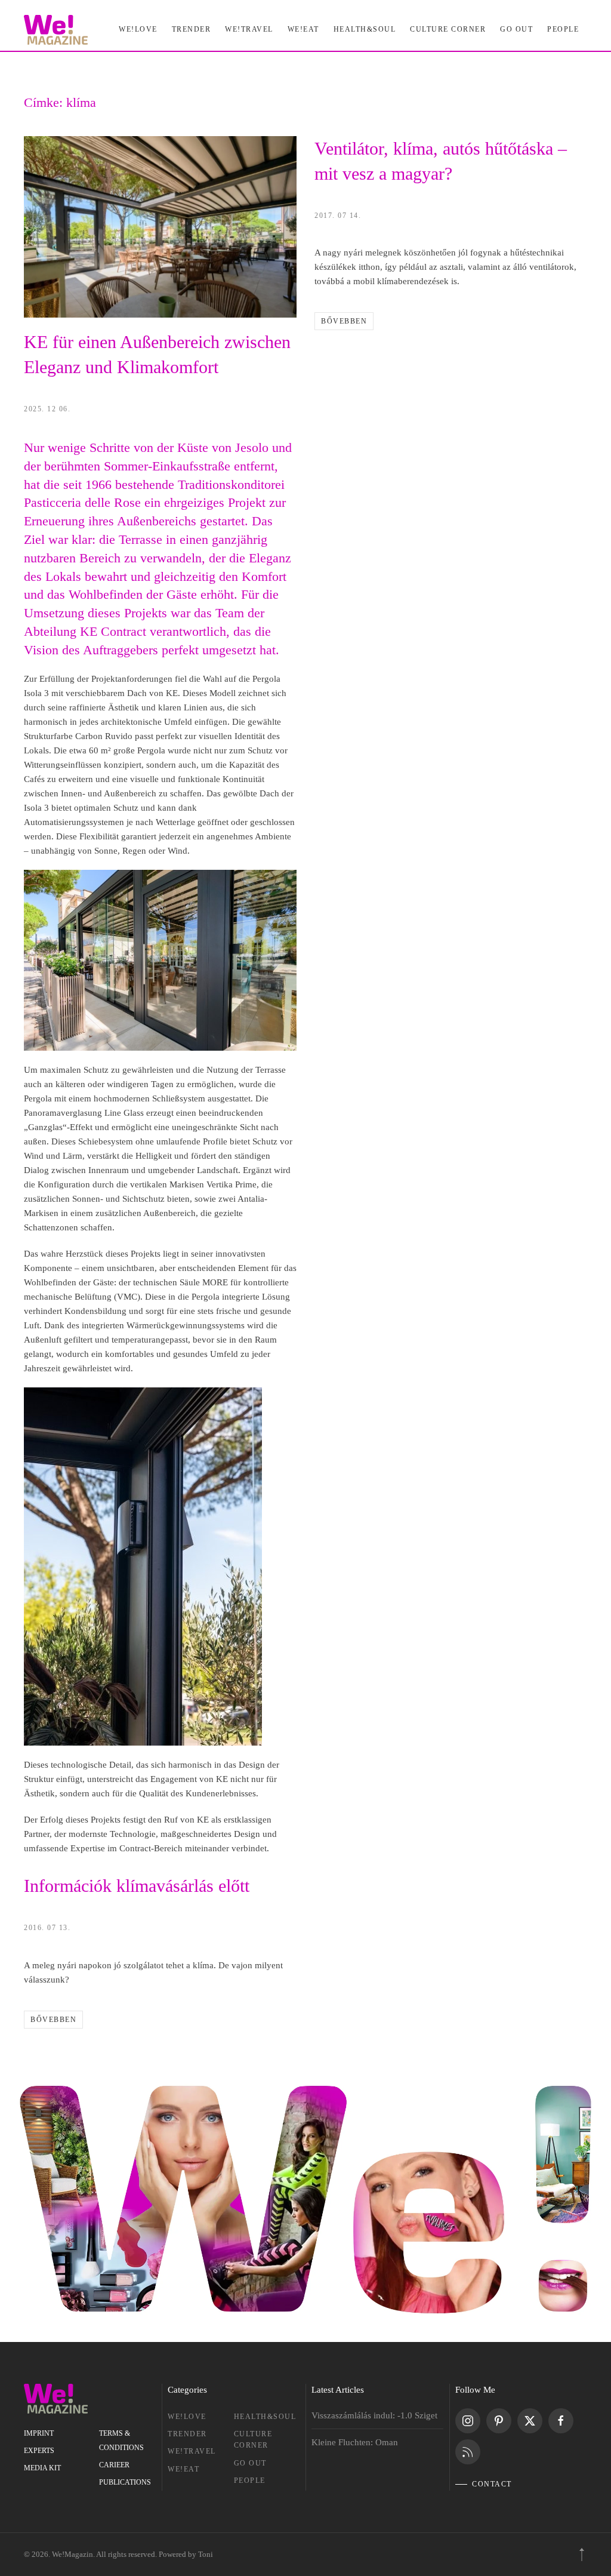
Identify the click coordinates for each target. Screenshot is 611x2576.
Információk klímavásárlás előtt (137, 1886)
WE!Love (187, 2417)
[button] (582, 2555)
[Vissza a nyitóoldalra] (56, 30)
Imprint (39, 2433)
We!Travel (192, 2451)
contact (492, 2484)
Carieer (114, 2465)
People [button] (563, 29)
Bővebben (344, 321)
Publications (125, 2482)
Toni (206, 2554)
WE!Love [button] (138, 29)
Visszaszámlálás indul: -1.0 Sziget (374, 2415)
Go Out (516, 29)
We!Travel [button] (249, 29)
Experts (39, 2451)
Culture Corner (253, 2440)
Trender (187, 2434)
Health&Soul (365, 29)
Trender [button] (192, 29)
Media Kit (42, 2468)
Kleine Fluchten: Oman (355, 2442)
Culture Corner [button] (448, 29)
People (250, 2480)
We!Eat (303, 29)
